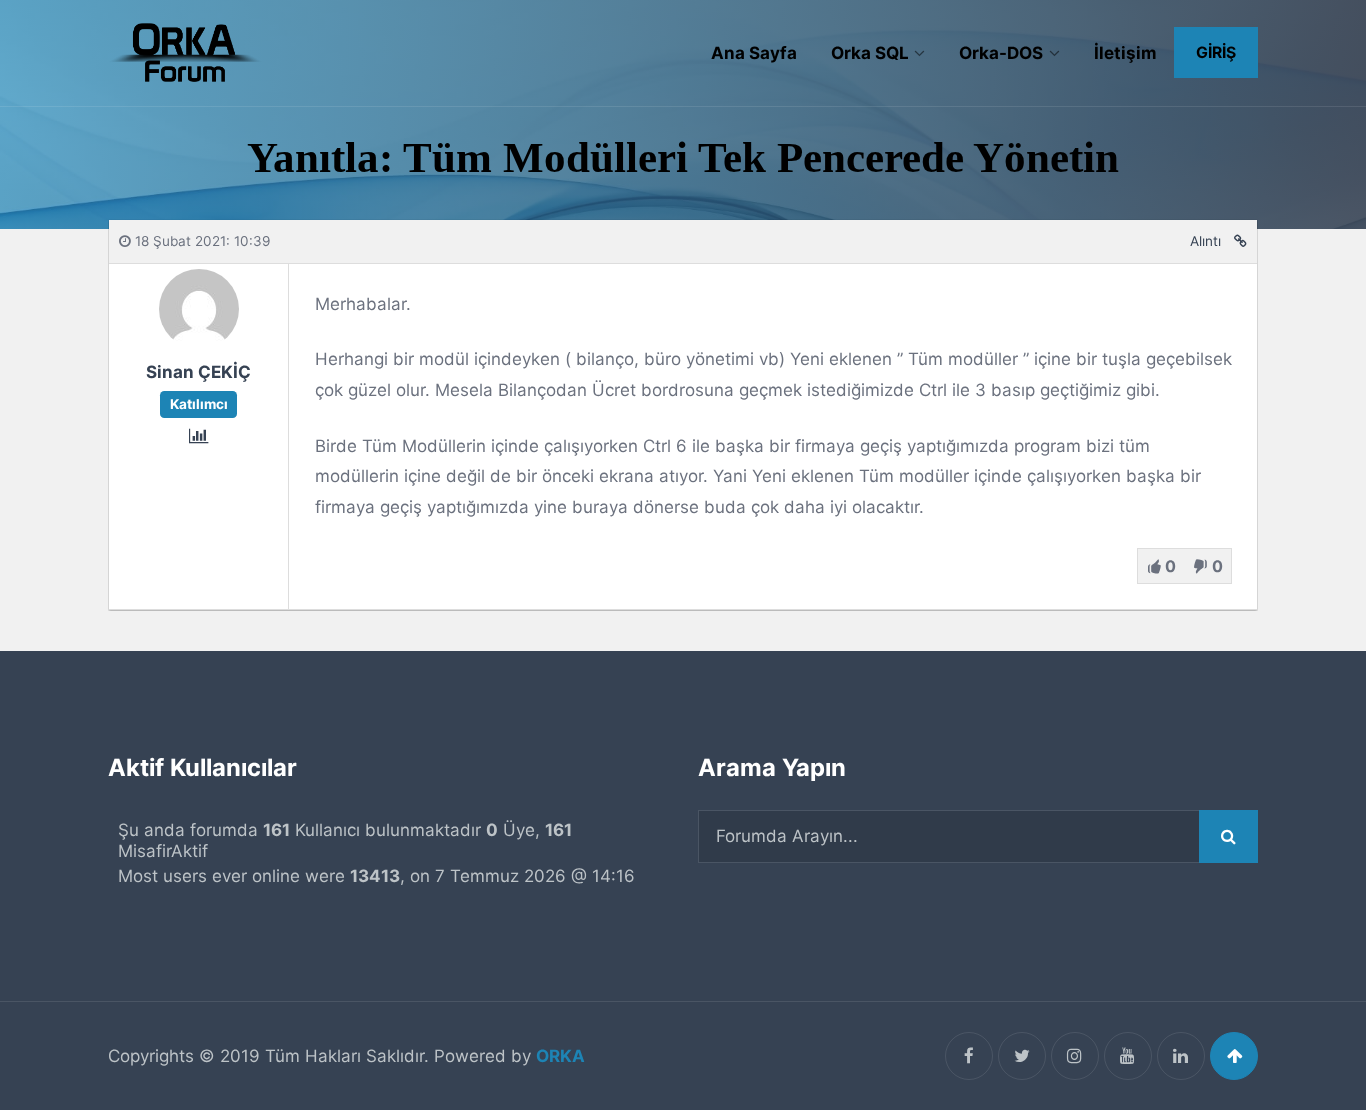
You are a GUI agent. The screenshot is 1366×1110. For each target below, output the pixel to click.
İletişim (1125, 53)
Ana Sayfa (754, 53)
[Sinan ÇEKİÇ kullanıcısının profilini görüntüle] (199, 343)
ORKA (560, 1056)
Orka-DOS (1001, 53)
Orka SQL (870, 53)
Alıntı (1205, 241)
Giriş (1216, 52)
